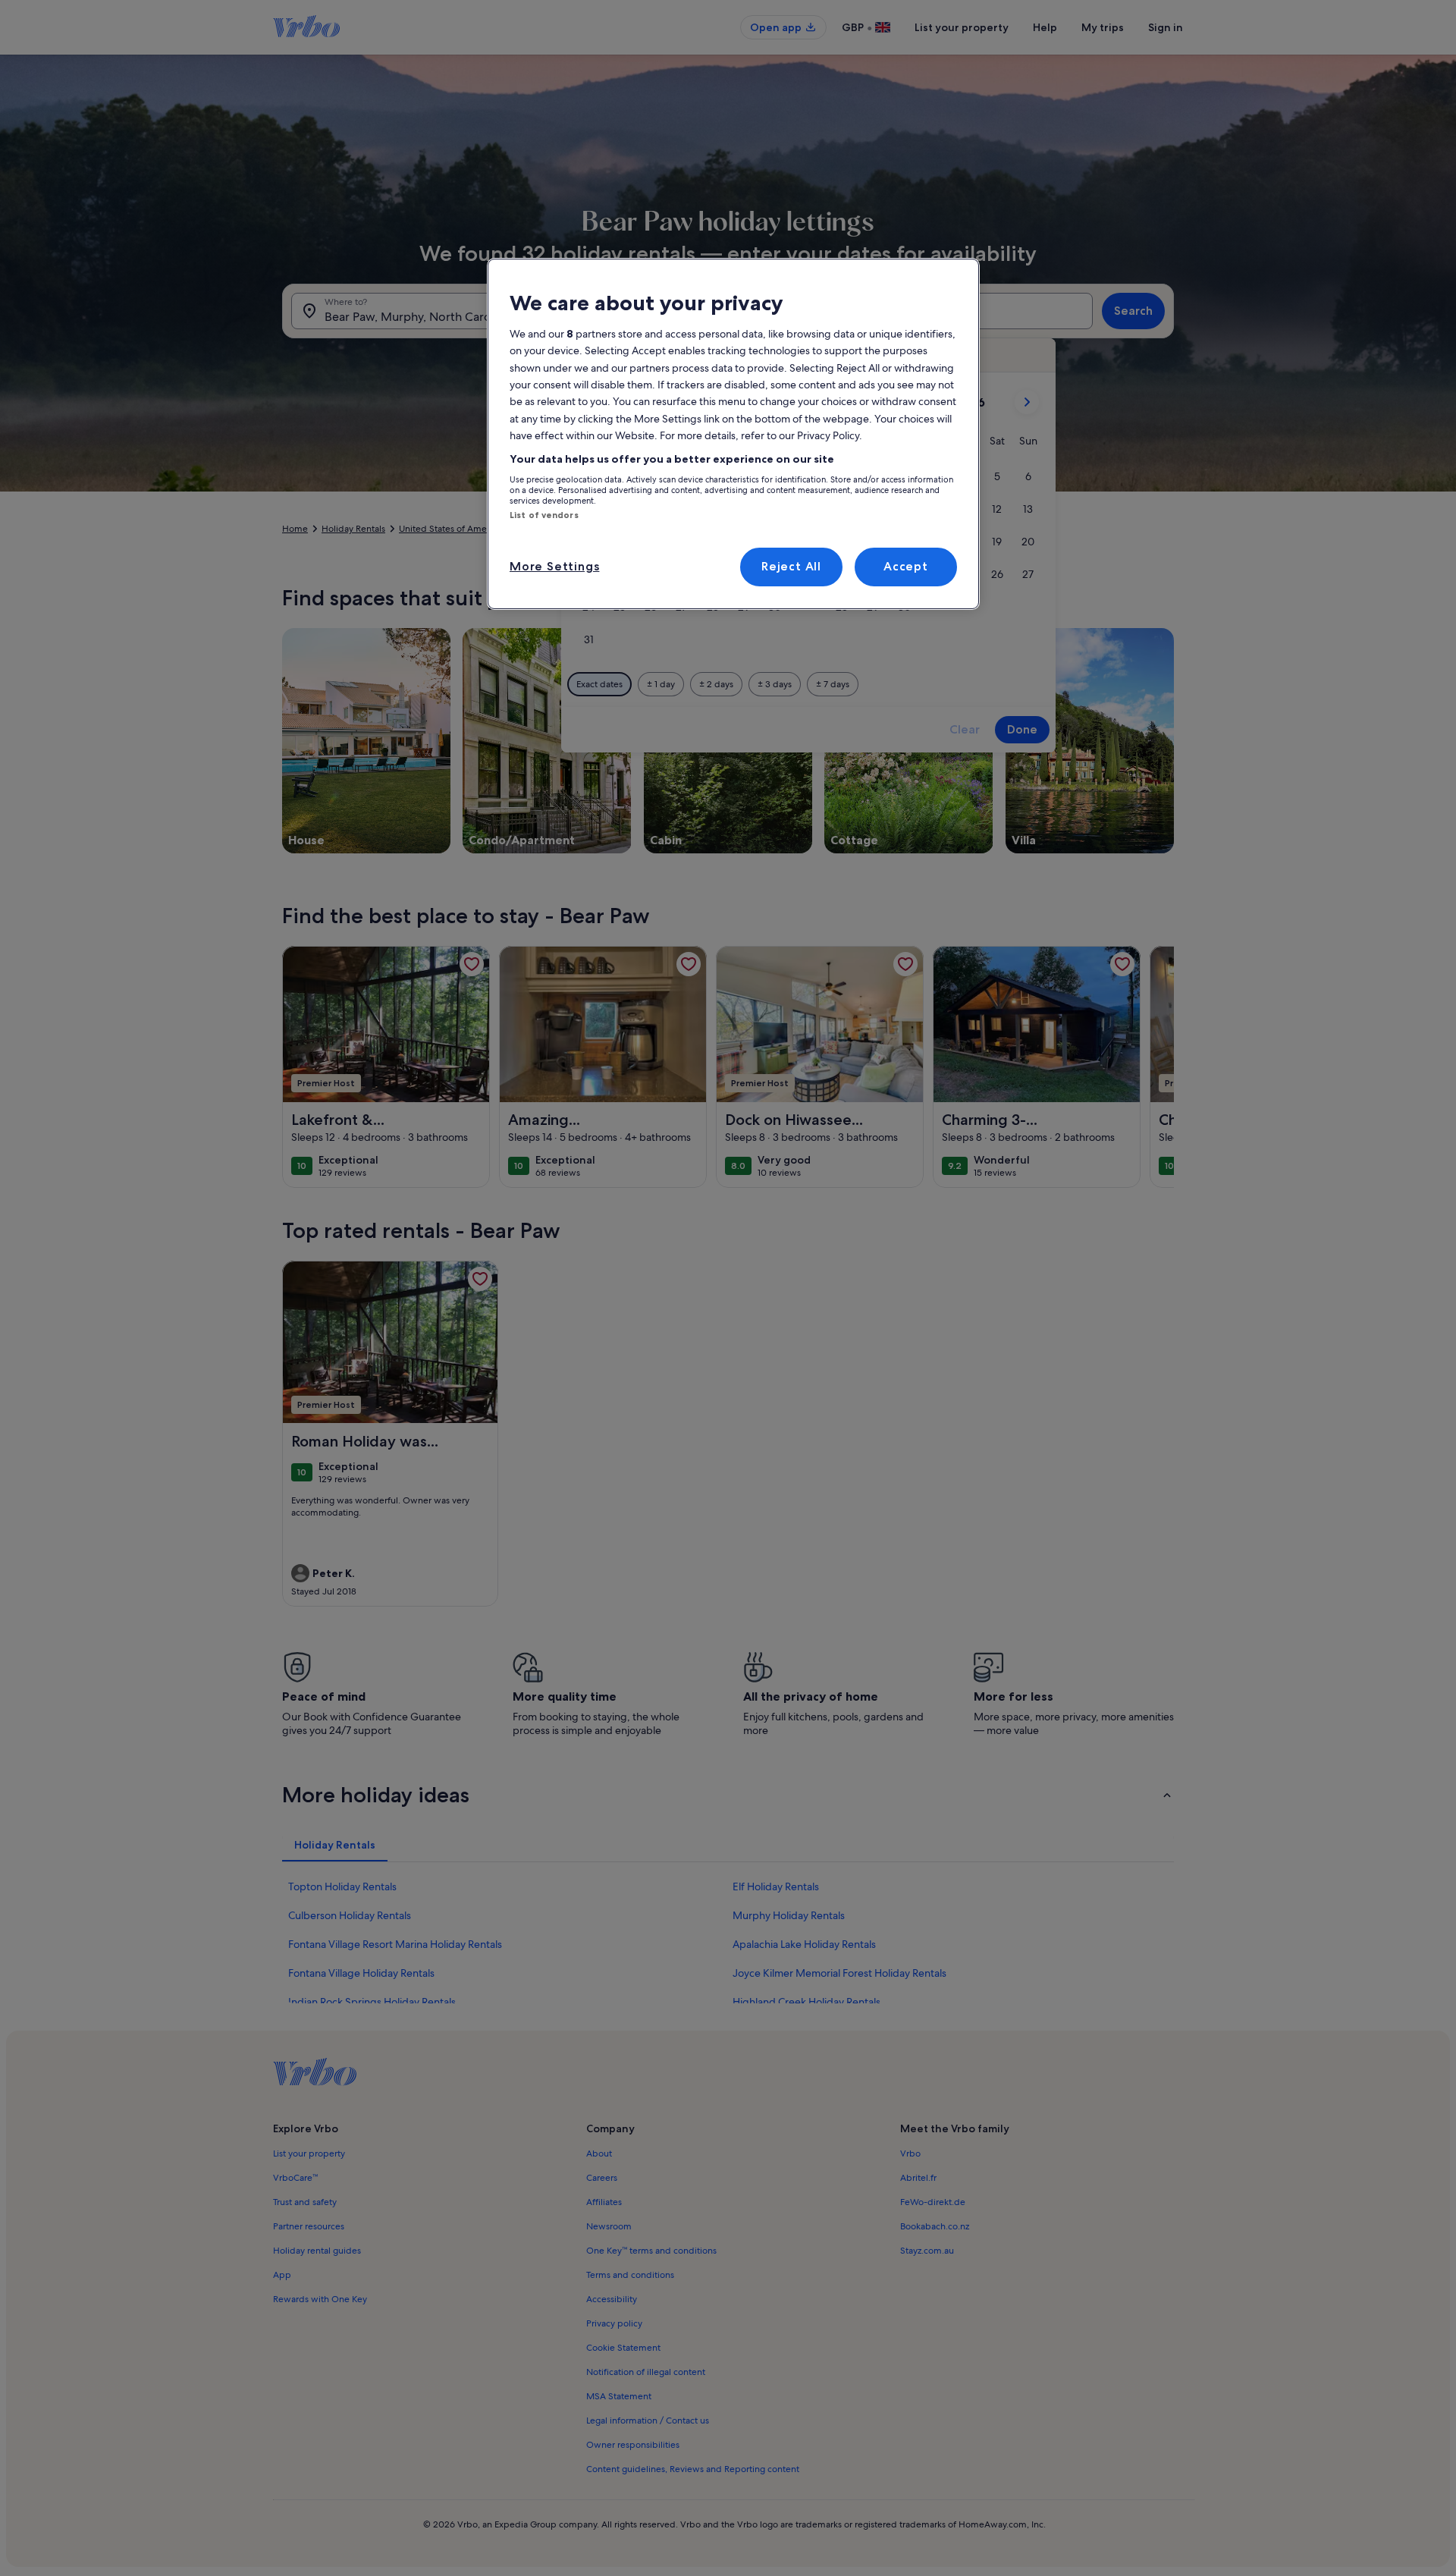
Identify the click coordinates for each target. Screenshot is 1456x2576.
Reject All (791, 566)
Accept (906, 566)
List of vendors (544, 515)
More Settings (554, 566)
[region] (733, 434)
